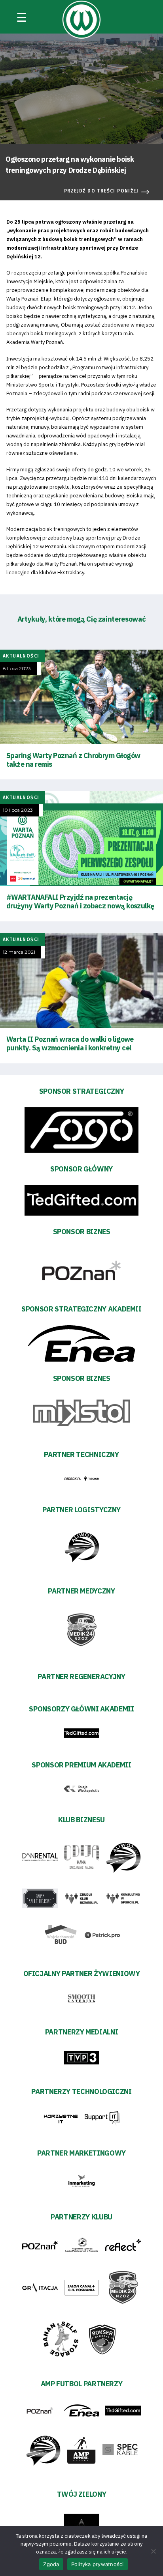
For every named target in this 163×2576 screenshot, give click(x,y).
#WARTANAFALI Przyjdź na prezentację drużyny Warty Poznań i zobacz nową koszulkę (80, 901)
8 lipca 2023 (17, 669)
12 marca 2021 (19, 952)
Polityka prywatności (98, 2564)
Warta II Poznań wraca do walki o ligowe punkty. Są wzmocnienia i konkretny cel (70, 1043)
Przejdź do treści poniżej (101, 191)
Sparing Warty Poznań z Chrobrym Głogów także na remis (73, 760)
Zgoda (51, 2564)
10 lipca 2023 (18, 810)
